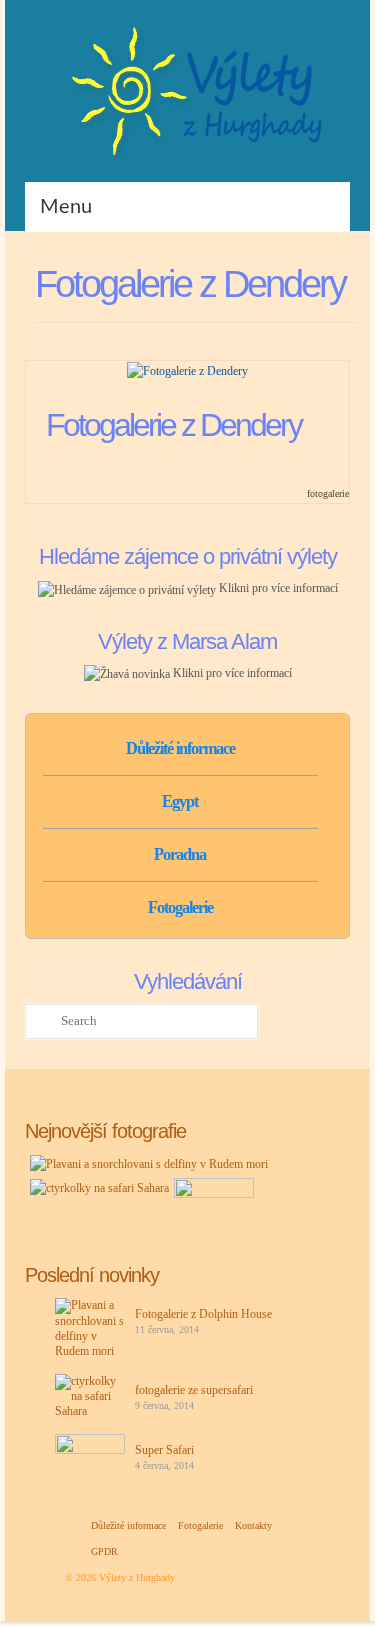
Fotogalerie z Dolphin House (203, 1314)
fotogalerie (328, 493)
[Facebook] (303, 35)
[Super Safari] (211, 1203)
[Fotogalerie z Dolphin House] (146, 1163)
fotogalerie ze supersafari (194, 1390)
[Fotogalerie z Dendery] (187, 370)
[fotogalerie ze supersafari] (97, 1187)
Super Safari (164, 1450)
